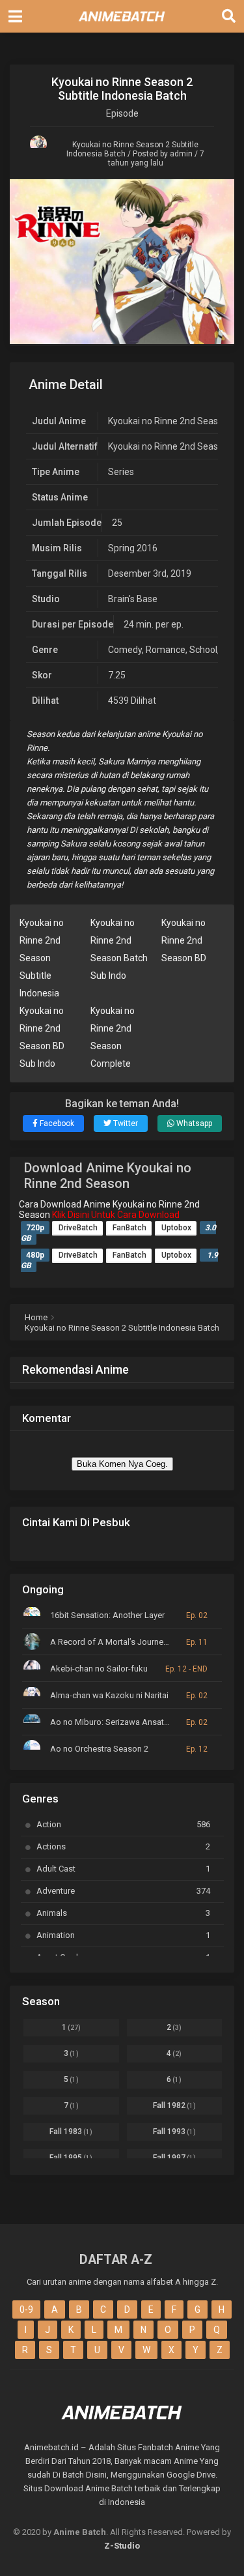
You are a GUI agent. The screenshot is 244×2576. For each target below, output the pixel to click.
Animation (123, 1935)
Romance (166, 650)
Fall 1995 (71, 2158)
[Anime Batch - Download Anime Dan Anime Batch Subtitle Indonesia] (122, 25)
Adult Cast (123, 1869)
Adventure (123, 1891)
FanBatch (129, 1228)
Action (123, 1824)
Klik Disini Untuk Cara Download (116, 1215)
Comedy (125, 650)
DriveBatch (78, 1228)
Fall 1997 (174, 2158)
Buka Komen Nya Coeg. (122, 1464)
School (203, 650)
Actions (123, 1846)
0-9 (26, 2309)
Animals (123, 1913)
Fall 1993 (174, 2132)
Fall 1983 (71, 2132)
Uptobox (176, 1228)
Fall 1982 (174, 2106)
